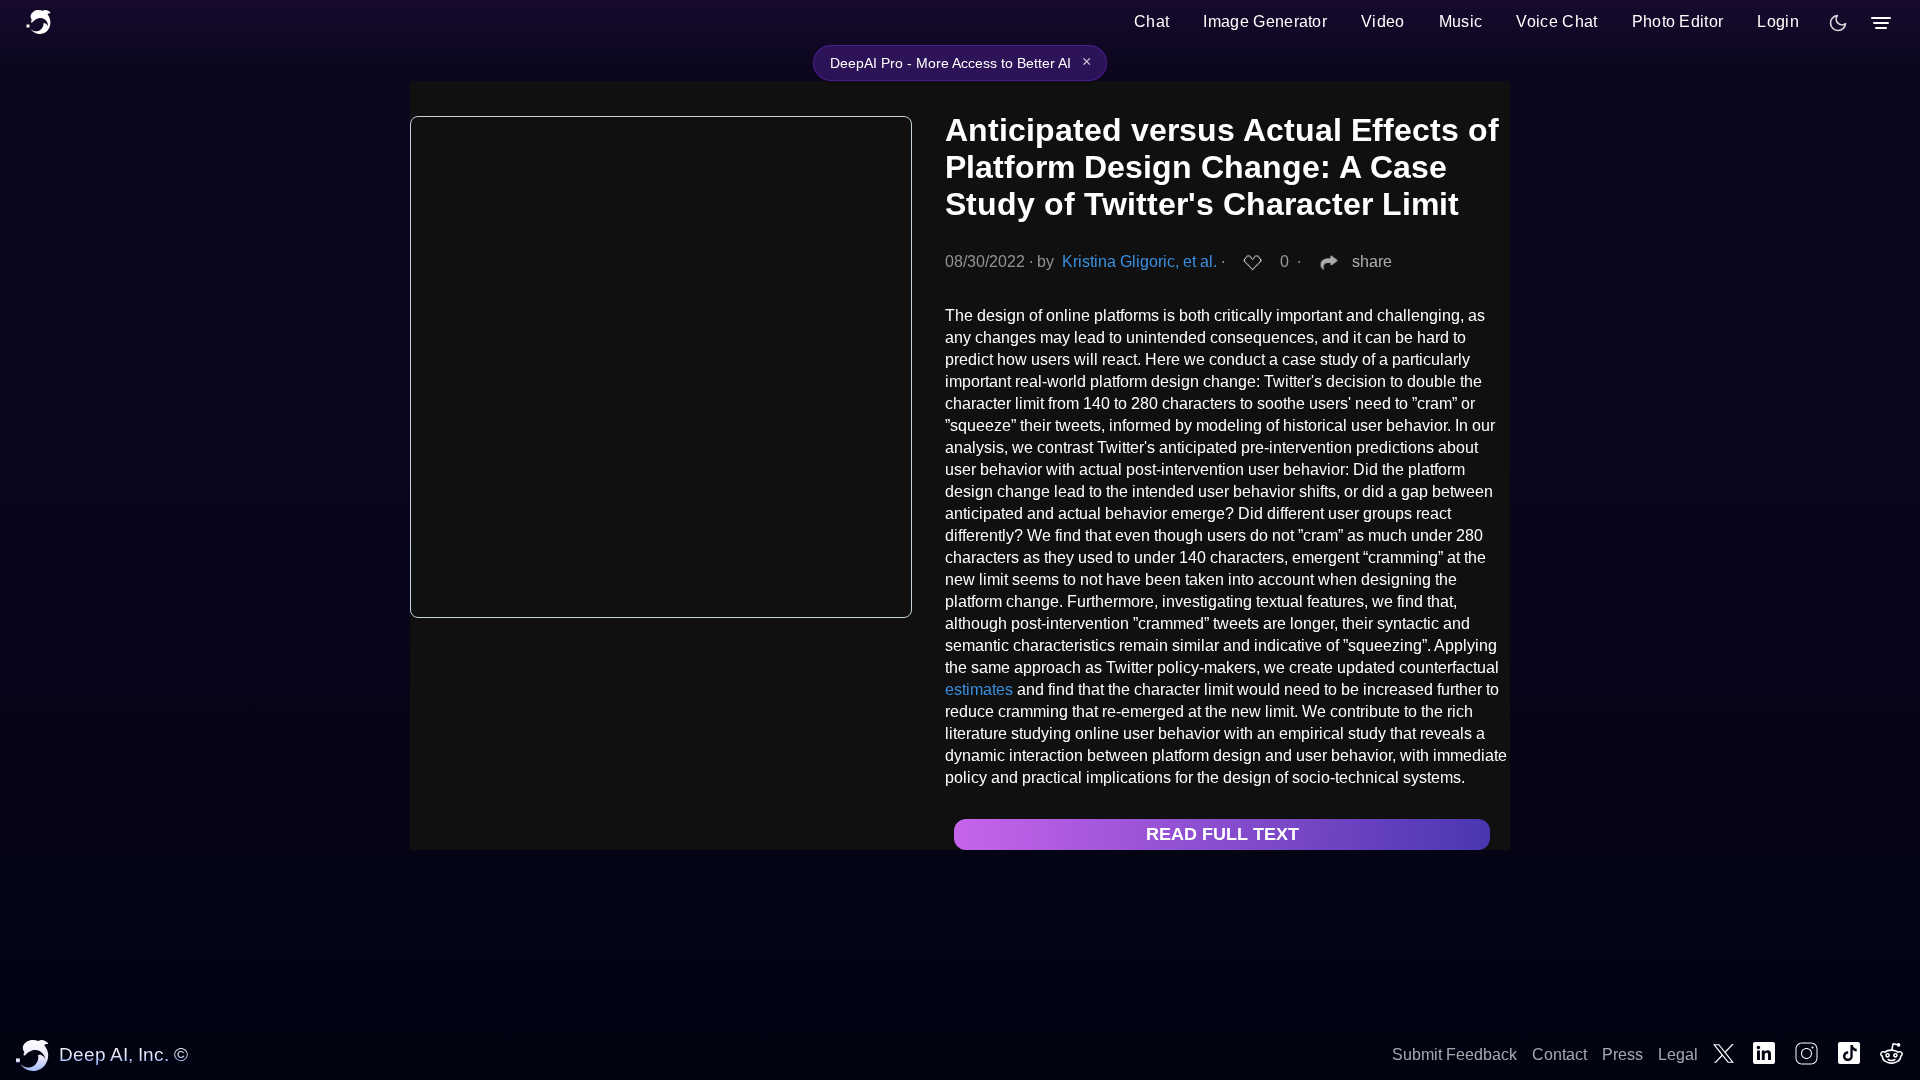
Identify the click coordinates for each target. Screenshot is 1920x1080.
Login (1778, 21)
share (1372, 261)
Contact (1559, 1054)
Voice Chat (1556, 21)
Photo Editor (1678, 21)
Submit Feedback (1454, 1054)
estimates (979, 689)
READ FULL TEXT (1222, 834)
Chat (1151, 21)
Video (1383, 21)
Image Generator (1265, 21)
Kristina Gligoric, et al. (1139, 261)
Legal (1678, 1054)
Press (1622, 1054)
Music (1461, 21)
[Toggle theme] (1838, 23)
